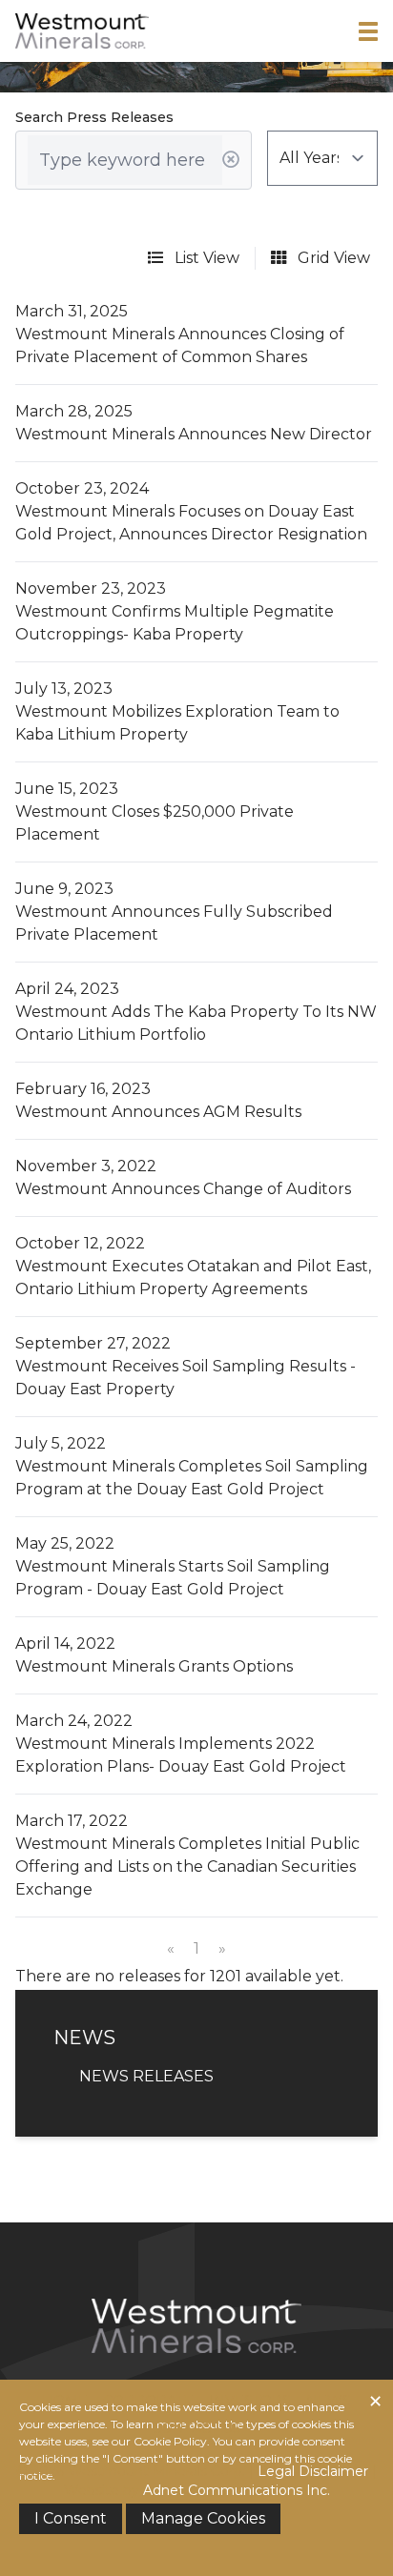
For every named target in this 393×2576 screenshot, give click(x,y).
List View (205, 258)
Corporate (148, 2401)
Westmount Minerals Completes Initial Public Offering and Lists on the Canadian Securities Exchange (187, 1866)
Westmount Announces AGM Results (158, 1112)
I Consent (71, 2518)
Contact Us (196, 2428)
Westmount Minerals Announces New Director (194, 434)
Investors (250, 2401)
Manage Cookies (203, 2518)
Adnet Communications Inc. (237, 2490)
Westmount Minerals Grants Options (154, 1666)
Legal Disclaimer (313, 2471)
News (329, 2401)
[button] (368, 31)
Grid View (332, 258)
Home (65, 2401)
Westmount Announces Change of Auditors (183, 1189)
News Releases (146, 2076)
